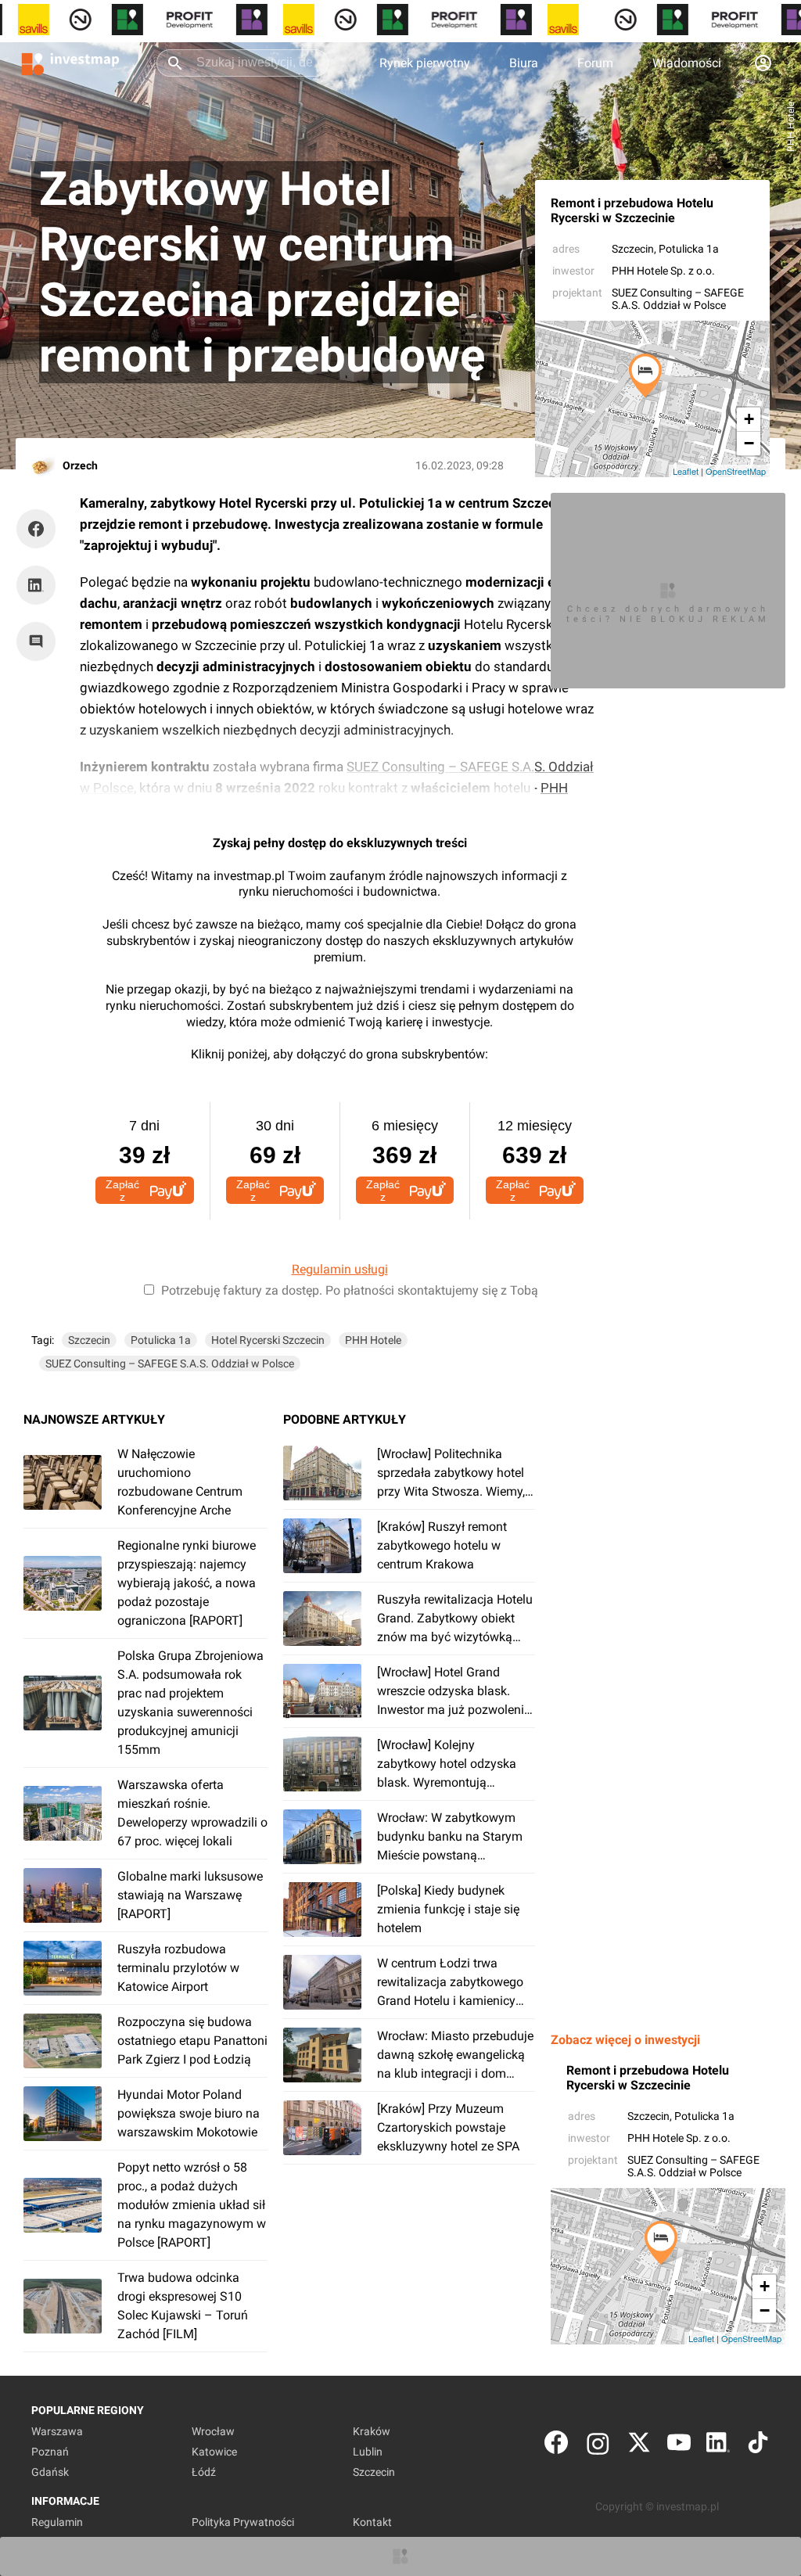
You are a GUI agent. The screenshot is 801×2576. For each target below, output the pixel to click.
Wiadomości (687, 63)
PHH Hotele (373, 1340)
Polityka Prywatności (243, 2522)
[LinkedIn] (718, 2446)
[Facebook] (556, 2446)
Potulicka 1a (161, 1340)
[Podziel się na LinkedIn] (36, 585)
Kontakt (372, 2522)
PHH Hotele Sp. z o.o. (663, 271)
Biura (524, 63)
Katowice (214, 2452)
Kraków (372, 2431)
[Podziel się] (40, 529)
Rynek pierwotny (425, 63)
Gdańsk (50, 2472)
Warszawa (57, 2431)
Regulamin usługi (340, 1269)
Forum (595, 63)
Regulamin (57, 2522)
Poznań (50, 2452)
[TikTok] (758, 2446)
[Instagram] (598, 2446)
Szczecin (633, 249)
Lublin (368, 2452)
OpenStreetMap (736, 471)
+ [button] (749, 419)
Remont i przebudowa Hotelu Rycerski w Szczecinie (632, 210)
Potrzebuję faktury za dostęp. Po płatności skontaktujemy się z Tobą (350, 1290)
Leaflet (686, 471)
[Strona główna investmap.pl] (70, 63)
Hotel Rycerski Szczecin (268, 1340)
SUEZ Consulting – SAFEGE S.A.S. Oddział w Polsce (678, 299)
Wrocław (213, 2431)
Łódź (204, 2472)
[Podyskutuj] (40, 641)
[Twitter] (639, 2446)
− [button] (749, 443)
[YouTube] (679, 2446)
